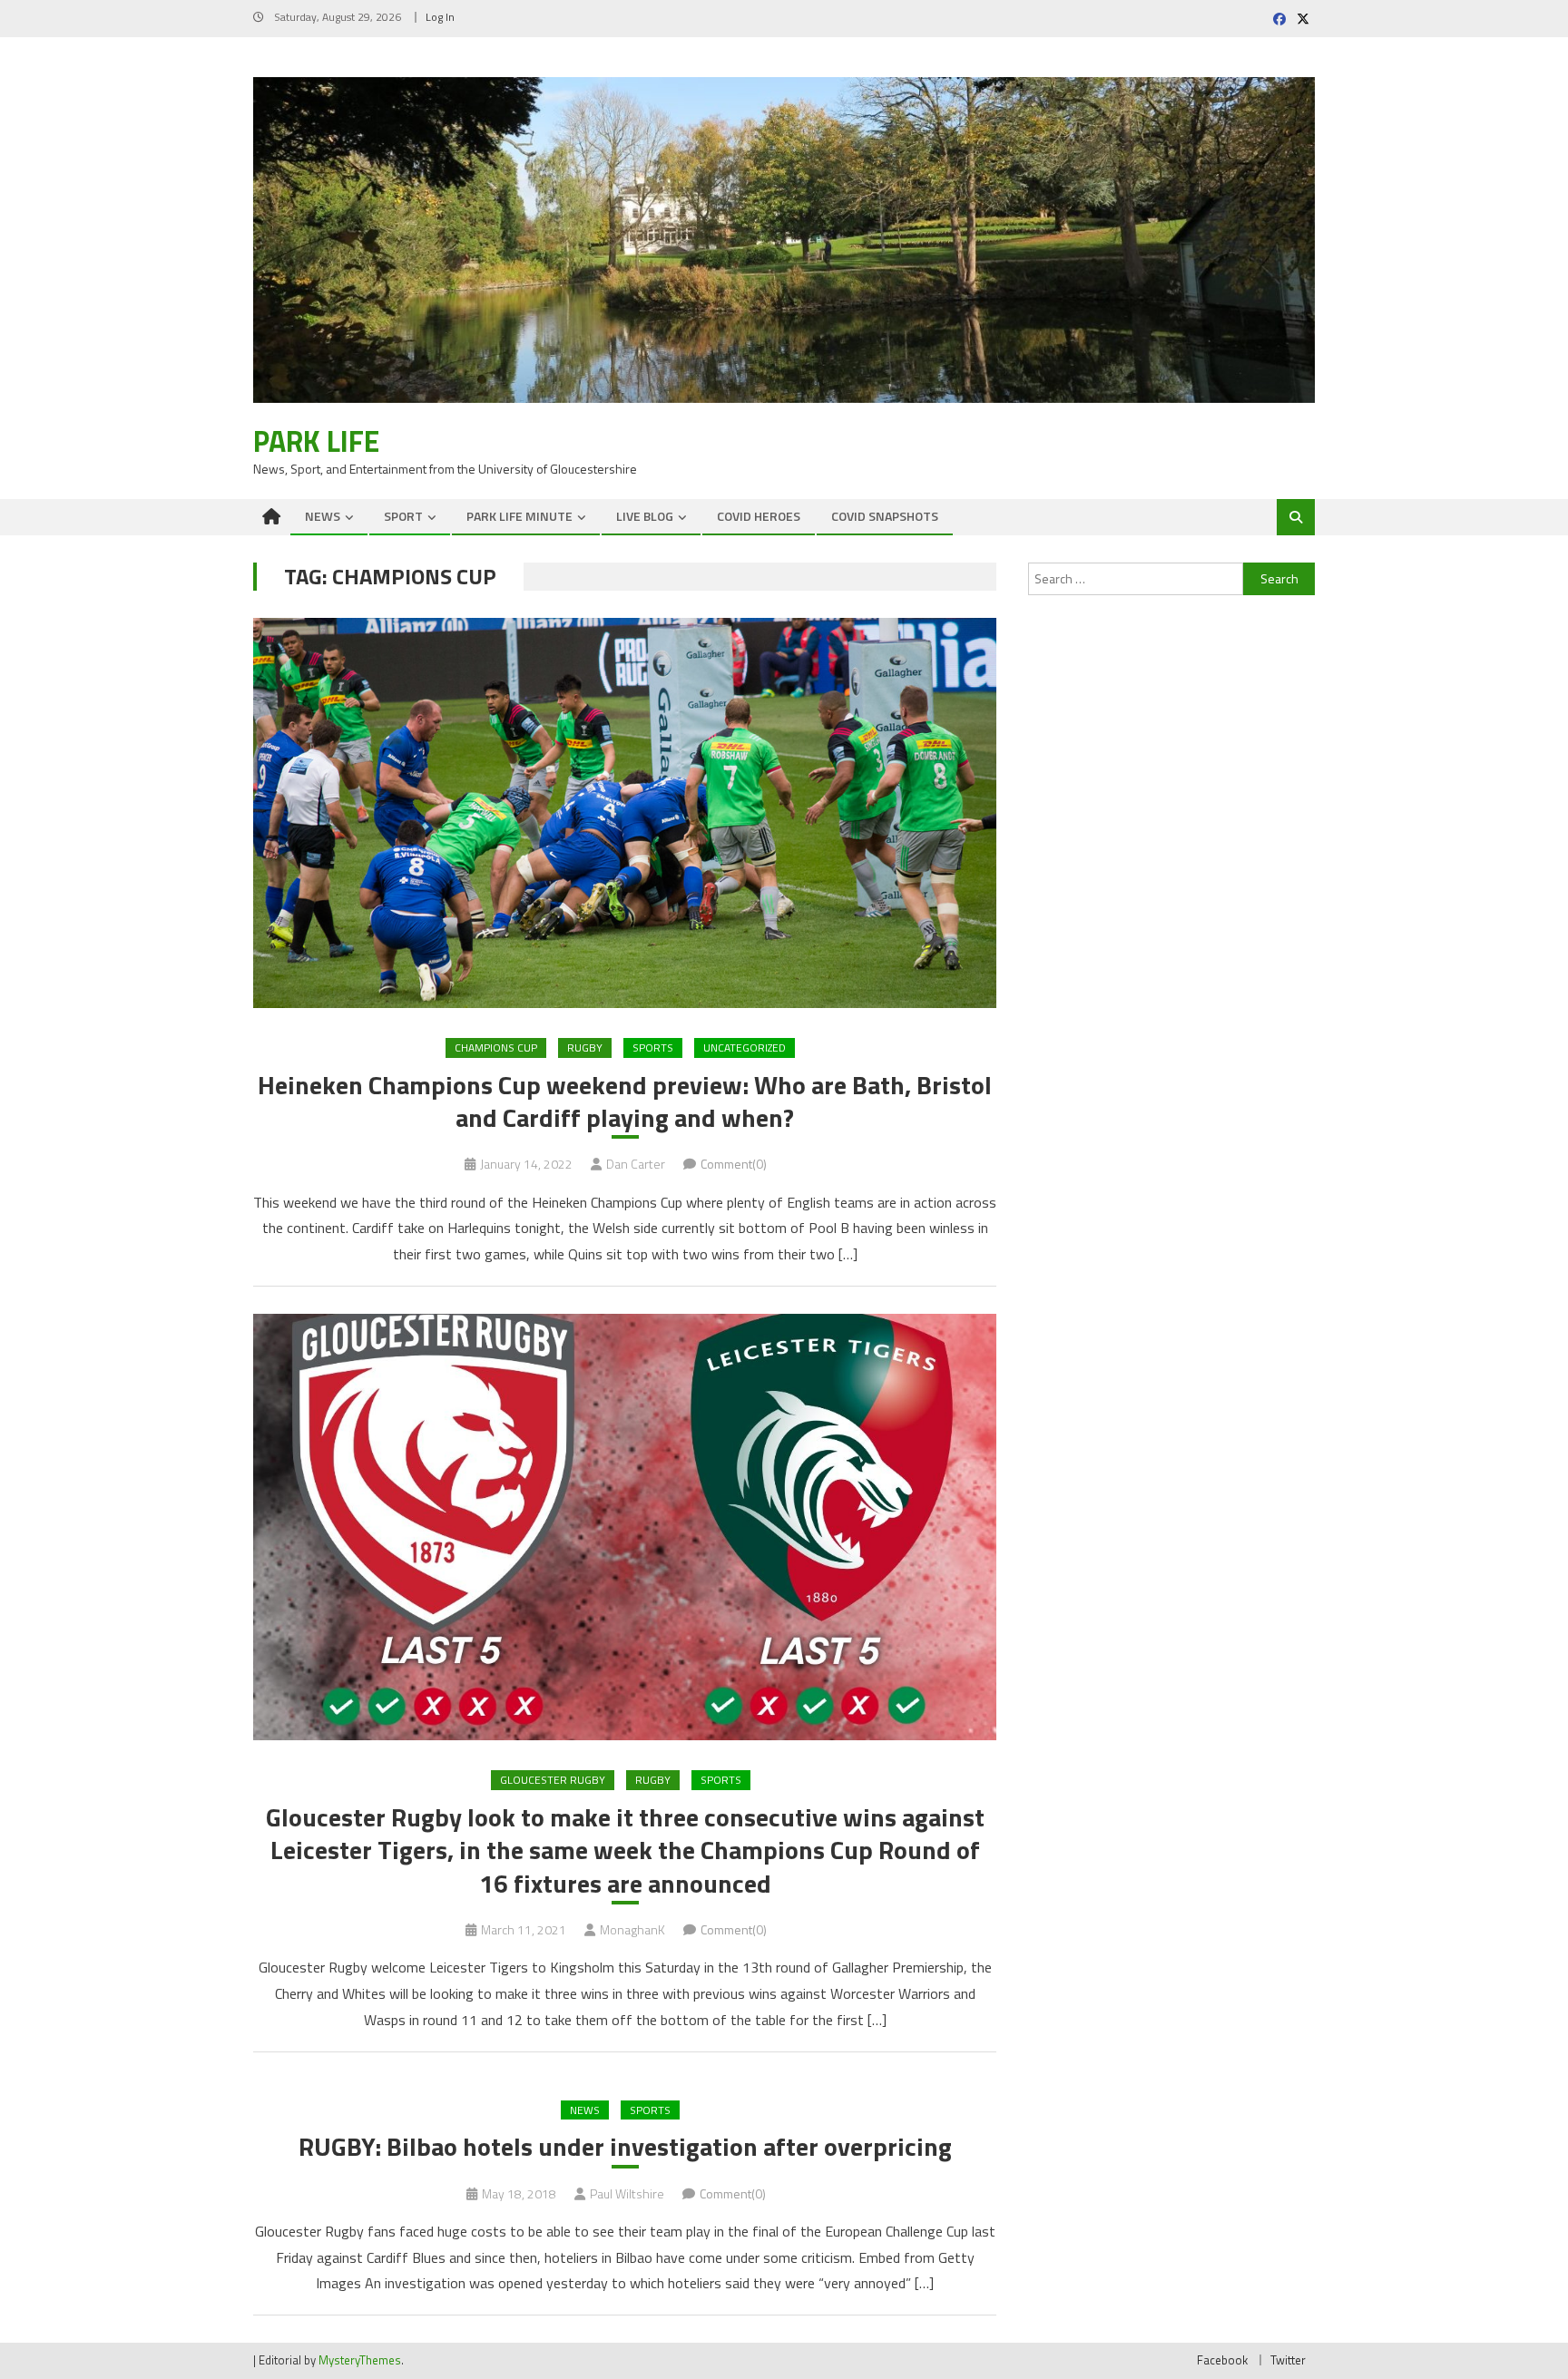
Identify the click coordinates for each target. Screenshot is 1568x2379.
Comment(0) (734, 1164)
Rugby (585, 1048)
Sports (653, 1048)
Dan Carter (636, 1164)
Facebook (1222, 2360)
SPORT (403, 516)
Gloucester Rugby (553, 1780)
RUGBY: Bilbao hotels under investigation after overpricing (625, 2147)
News (585, 2110)
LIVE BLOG (645, 516)
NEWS (323, 516)
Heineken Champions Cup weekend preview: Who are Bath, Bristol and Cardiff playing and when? (625, 1102)
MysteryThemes (360, 2360)
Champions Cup (496, 1048)
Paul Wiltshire (627, 2193)
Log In (440, 17)
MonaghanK (632, 1929)
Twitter (1288, 2360)
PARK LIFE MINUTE (519, 516)
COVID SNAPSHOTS (885, 516)
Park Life (316, 441)
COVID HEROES (759, 516)
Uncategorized (745, 1048)
